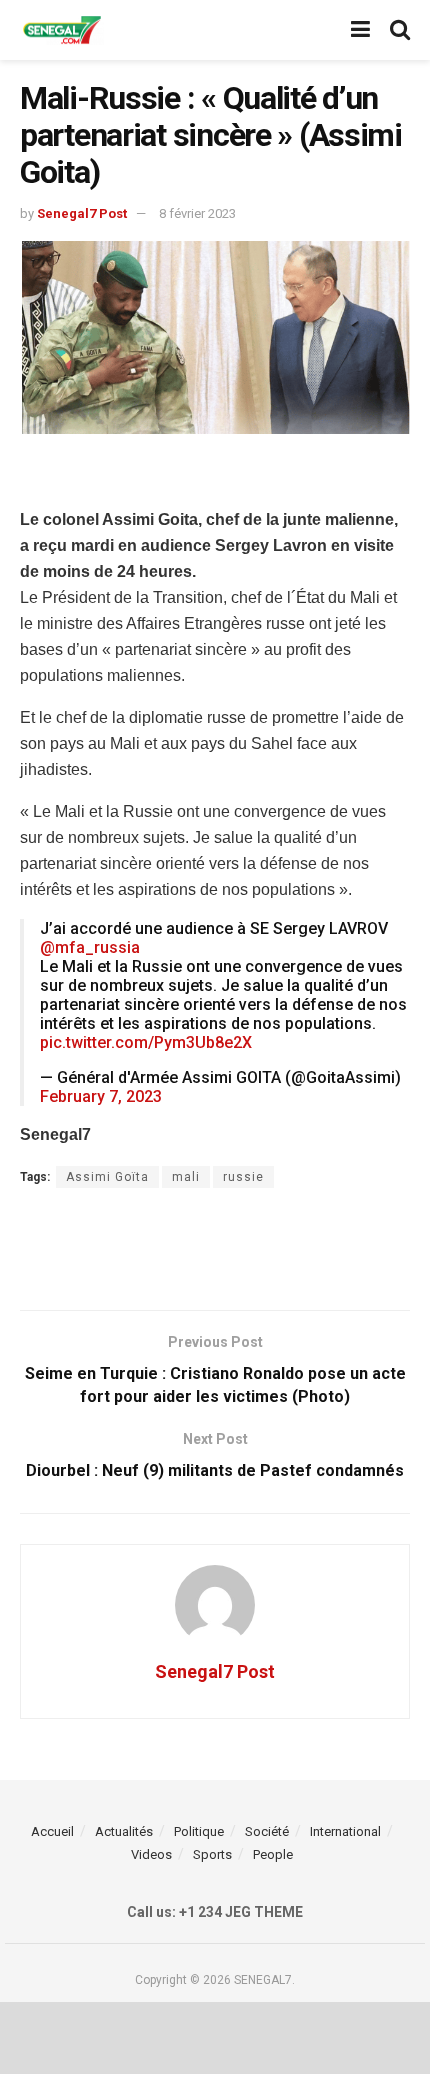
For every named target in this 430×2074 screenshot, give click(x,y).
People (273, 1854)
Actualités (124, 1831)
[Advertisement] (215, 476)
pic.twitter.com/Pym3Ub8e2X (146, 1042)
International (345, 1831)
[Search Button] (400, 30)
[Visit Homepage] (62, 30)
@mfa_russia (90, 947)
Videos (151, 1854)
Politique (199, 1831)
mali (186, 1177)
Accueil (52, 1831)
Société (267, 1831)
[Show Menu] (360, 30)
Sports (212, 1854)
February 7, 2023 (101, 1096)
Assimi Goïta (107, 1177)
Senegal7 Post (82, 213)
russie (243, 1177)
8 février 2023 (197, 213)
